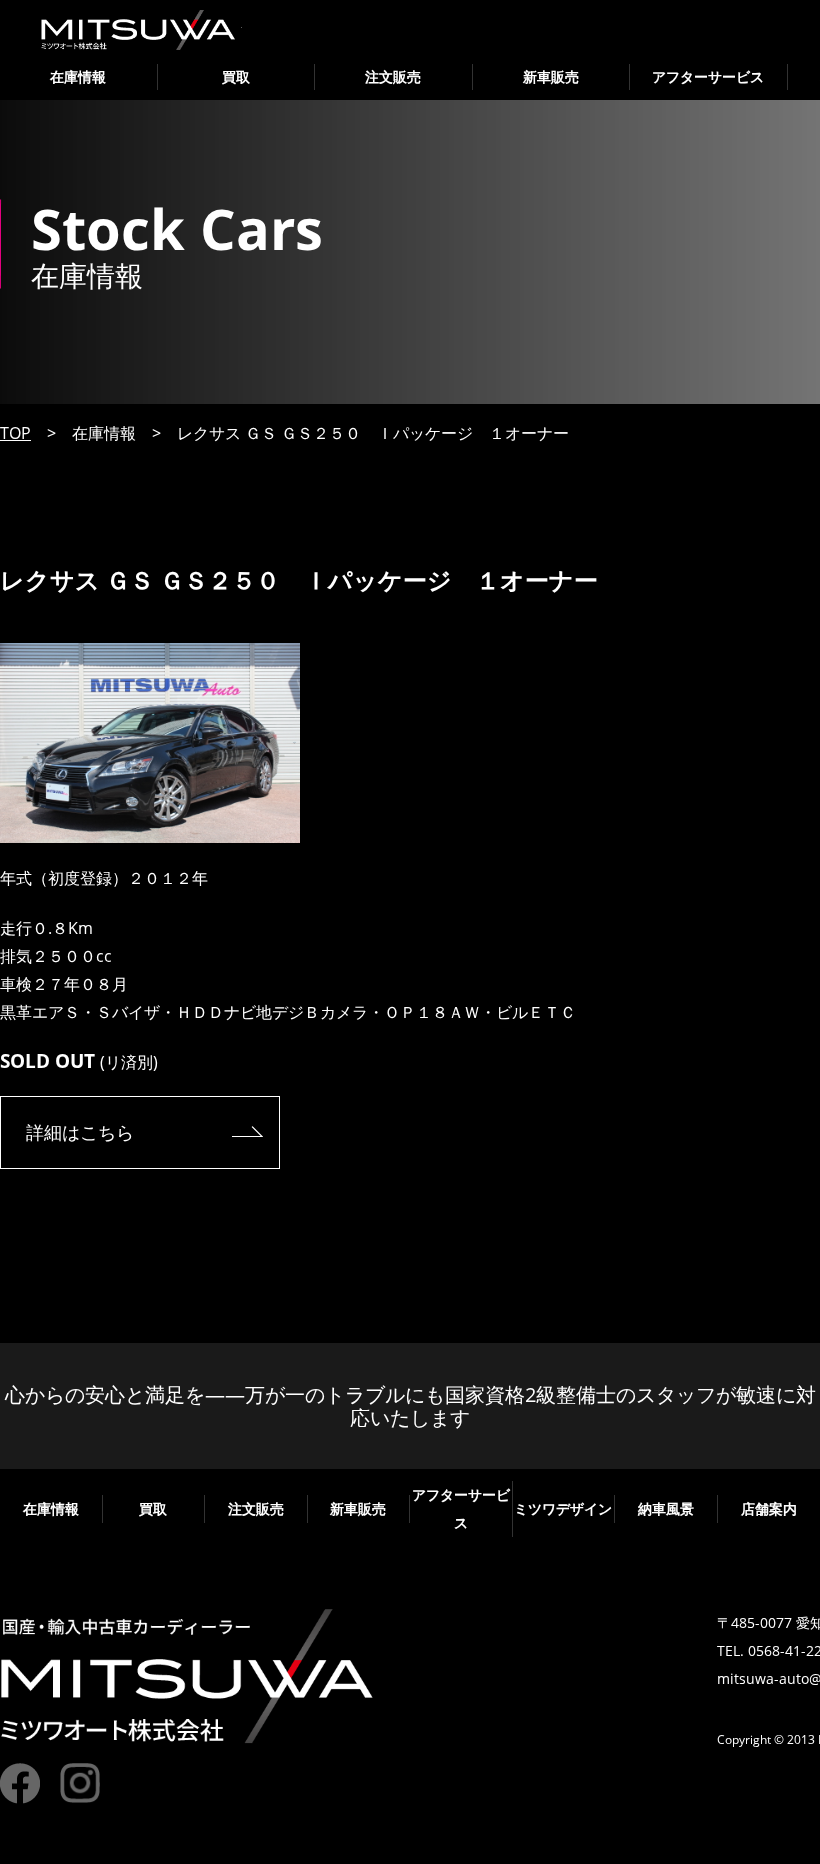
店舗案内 (769, 1508)
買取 (236, 76)
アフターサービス (708, 76)
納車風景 (666, 1508)
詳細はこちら (80, 1132)
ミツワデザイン (563, 1508)
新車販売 (551, 76)
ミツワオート (138, 30)
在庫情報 (78, 76)
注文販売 (393, 76)
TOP (15, 433)
